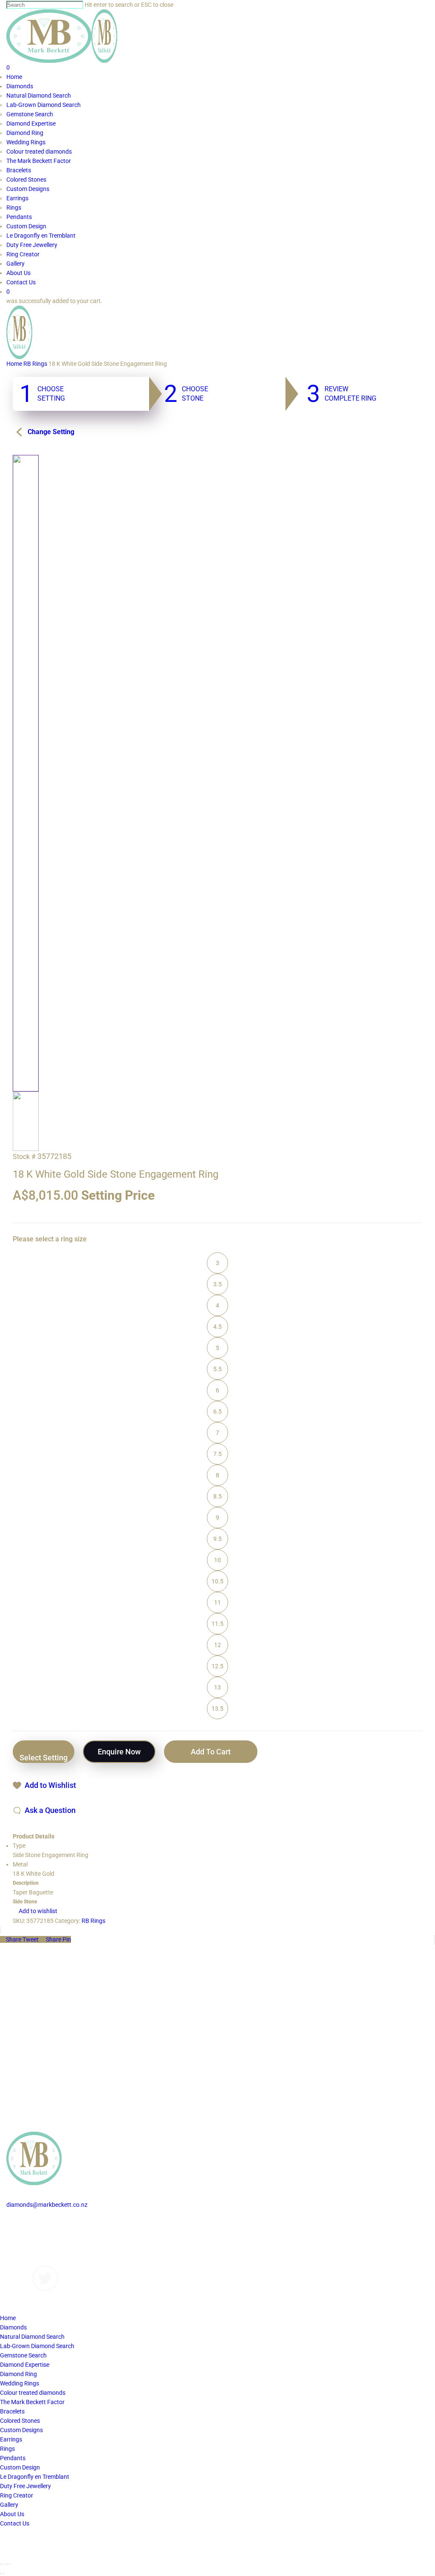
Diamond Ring (18, 2374)
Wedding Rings (20, 2383)
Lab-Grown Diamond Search (37, 2346)
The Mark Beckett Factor (32, 2402)
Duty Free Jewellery (25, 2486)
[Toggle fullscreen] (7, 2564)
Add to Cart (211, 1752)
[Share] (4, 2564)
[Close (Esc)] (1, 2564)
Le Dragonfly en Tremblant (35, 2477)
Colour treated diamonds (33, 2393)
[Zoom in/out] (10, 2564)
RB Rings (35, 364)
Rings (7, 2449)
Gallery (16, 2242)
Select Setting (44, 1758)
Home (14, 364)
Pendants (13, 2458)
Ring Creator (17, 2495)
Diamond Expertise (25, 2365)
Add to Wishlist (50, 1785)
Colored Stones (20, 2421)
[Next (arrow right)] (4, 2573)
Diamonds (20, 2223)
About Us (18, 2251)
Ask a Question (50, 1810)
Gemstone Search (23, 2355)
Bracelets (12, 2411)
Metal (20, 1864)
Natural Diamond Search (32, 2337)
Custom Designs (28, 2233)
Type (19, 1846)
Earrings (11, 2439)
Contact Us (21, 2261)
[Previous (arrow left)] (1, 2573)
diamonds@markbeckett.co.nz (47, 2205)
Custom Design (20, 2467)
